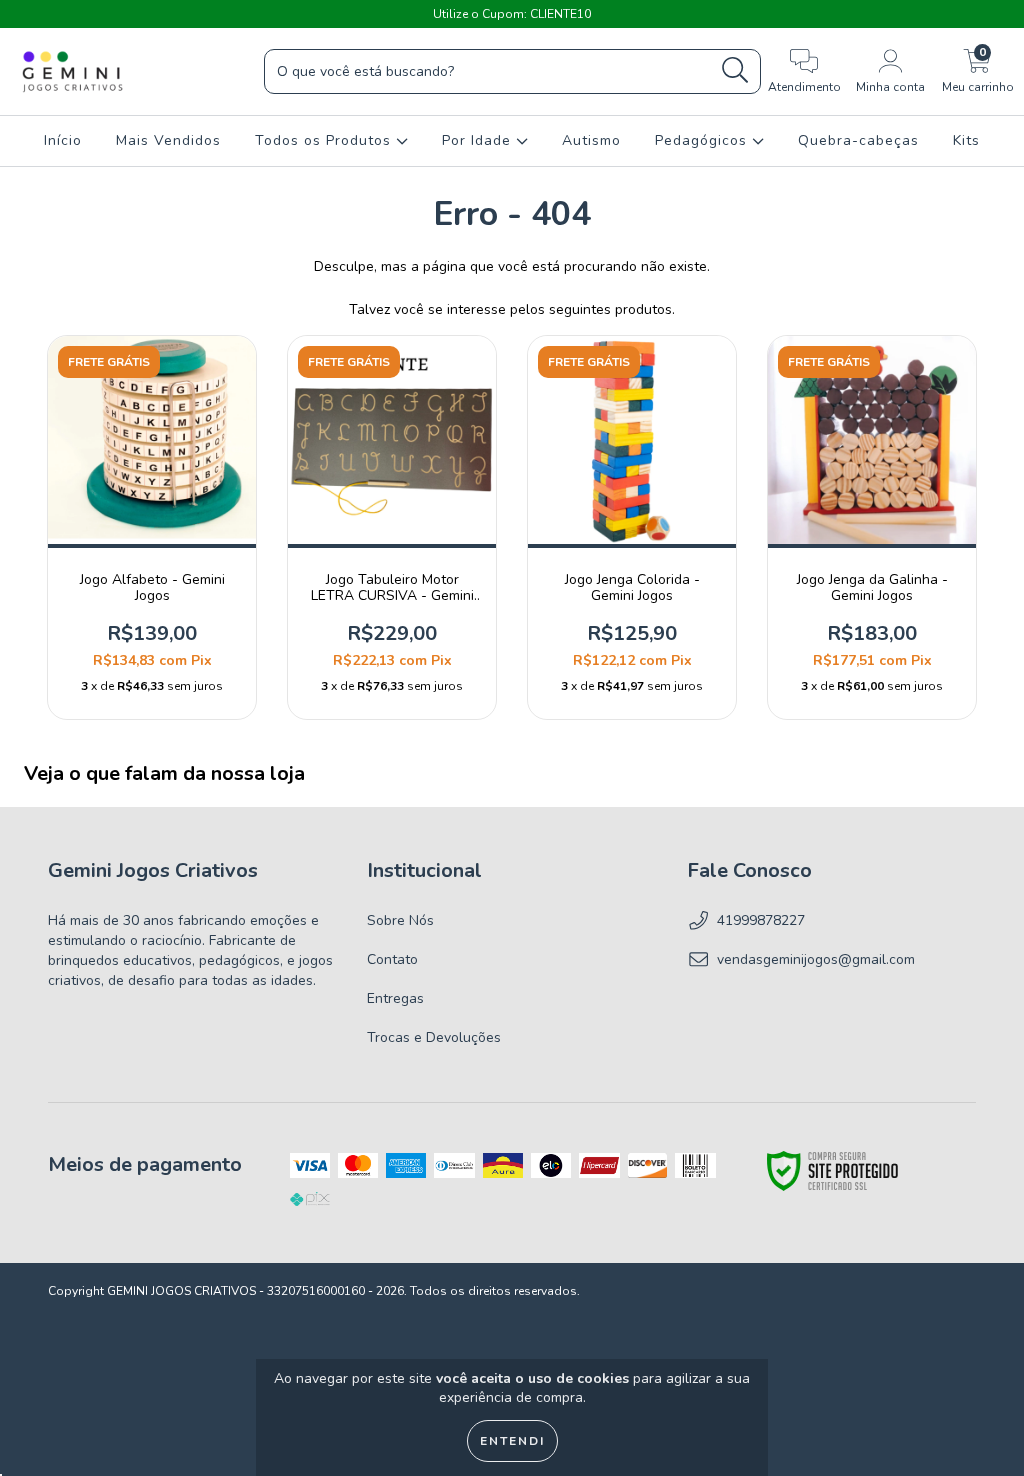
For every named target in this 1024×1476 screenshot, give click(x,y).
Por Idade (479, 140)
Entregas (395, 998)
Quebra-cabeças (858, 140)
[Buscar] (735, 70)
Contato (392, 959)
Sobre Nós (400, 920)
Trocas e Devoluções (434, 1037)
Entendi (512, 1441)
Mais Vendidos (168, 140)
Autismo (591, 140)
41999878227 (761, 920)
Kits (966, 140)
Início (63, 140)
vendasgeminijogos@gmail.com (816, 959)
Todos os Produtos (325, 140)
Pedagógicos (703, 140)
